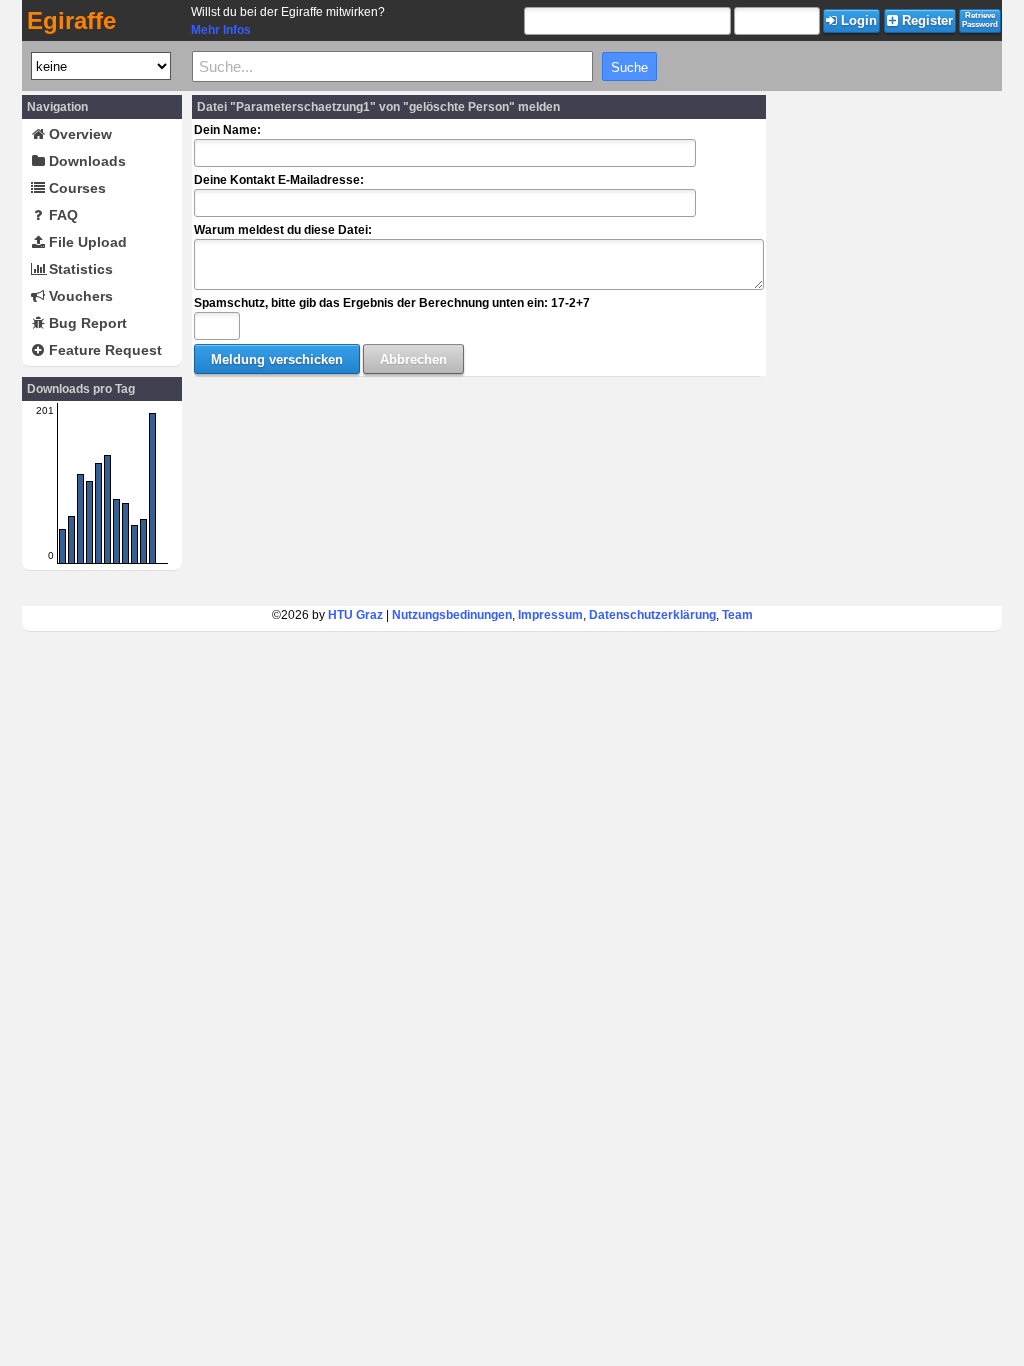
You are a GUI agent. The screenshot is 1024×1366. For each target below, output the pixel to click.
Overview (78, 134)
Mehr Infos (221, 30)
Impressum (550, 615)
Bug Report (86, 323)
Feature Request (103, 350)
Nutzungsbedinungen (452, 615)
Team (737, 615)
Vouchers (79, 296)
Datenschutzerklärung (652, 615)
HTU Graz (355, 615)
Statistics (79, 269)
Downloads (85, 161)
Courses (75, 188)
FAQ (61, 215)
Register (925, 20)
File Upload (86, 242)
